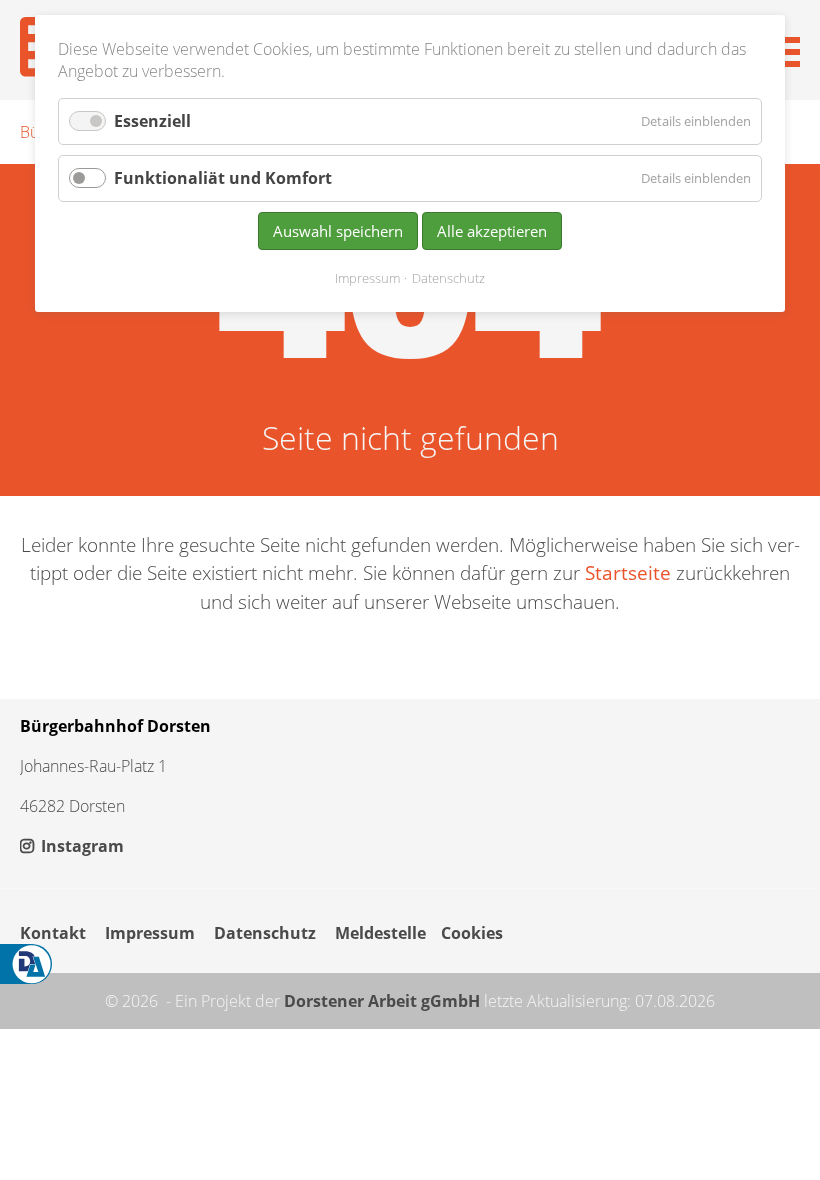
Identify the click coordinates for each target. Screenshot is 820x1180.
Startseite (628, 572)
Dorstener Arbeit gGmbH (382, 1001)
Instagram (80, 846)
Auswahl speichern (338, 231)
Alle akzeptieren (492, 231)
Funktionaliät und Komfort (223, 178)
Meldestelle (380, 933)
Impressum (150, 933)
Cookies (472, 933)
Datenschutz (265, 933)
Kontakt (53, 933)
